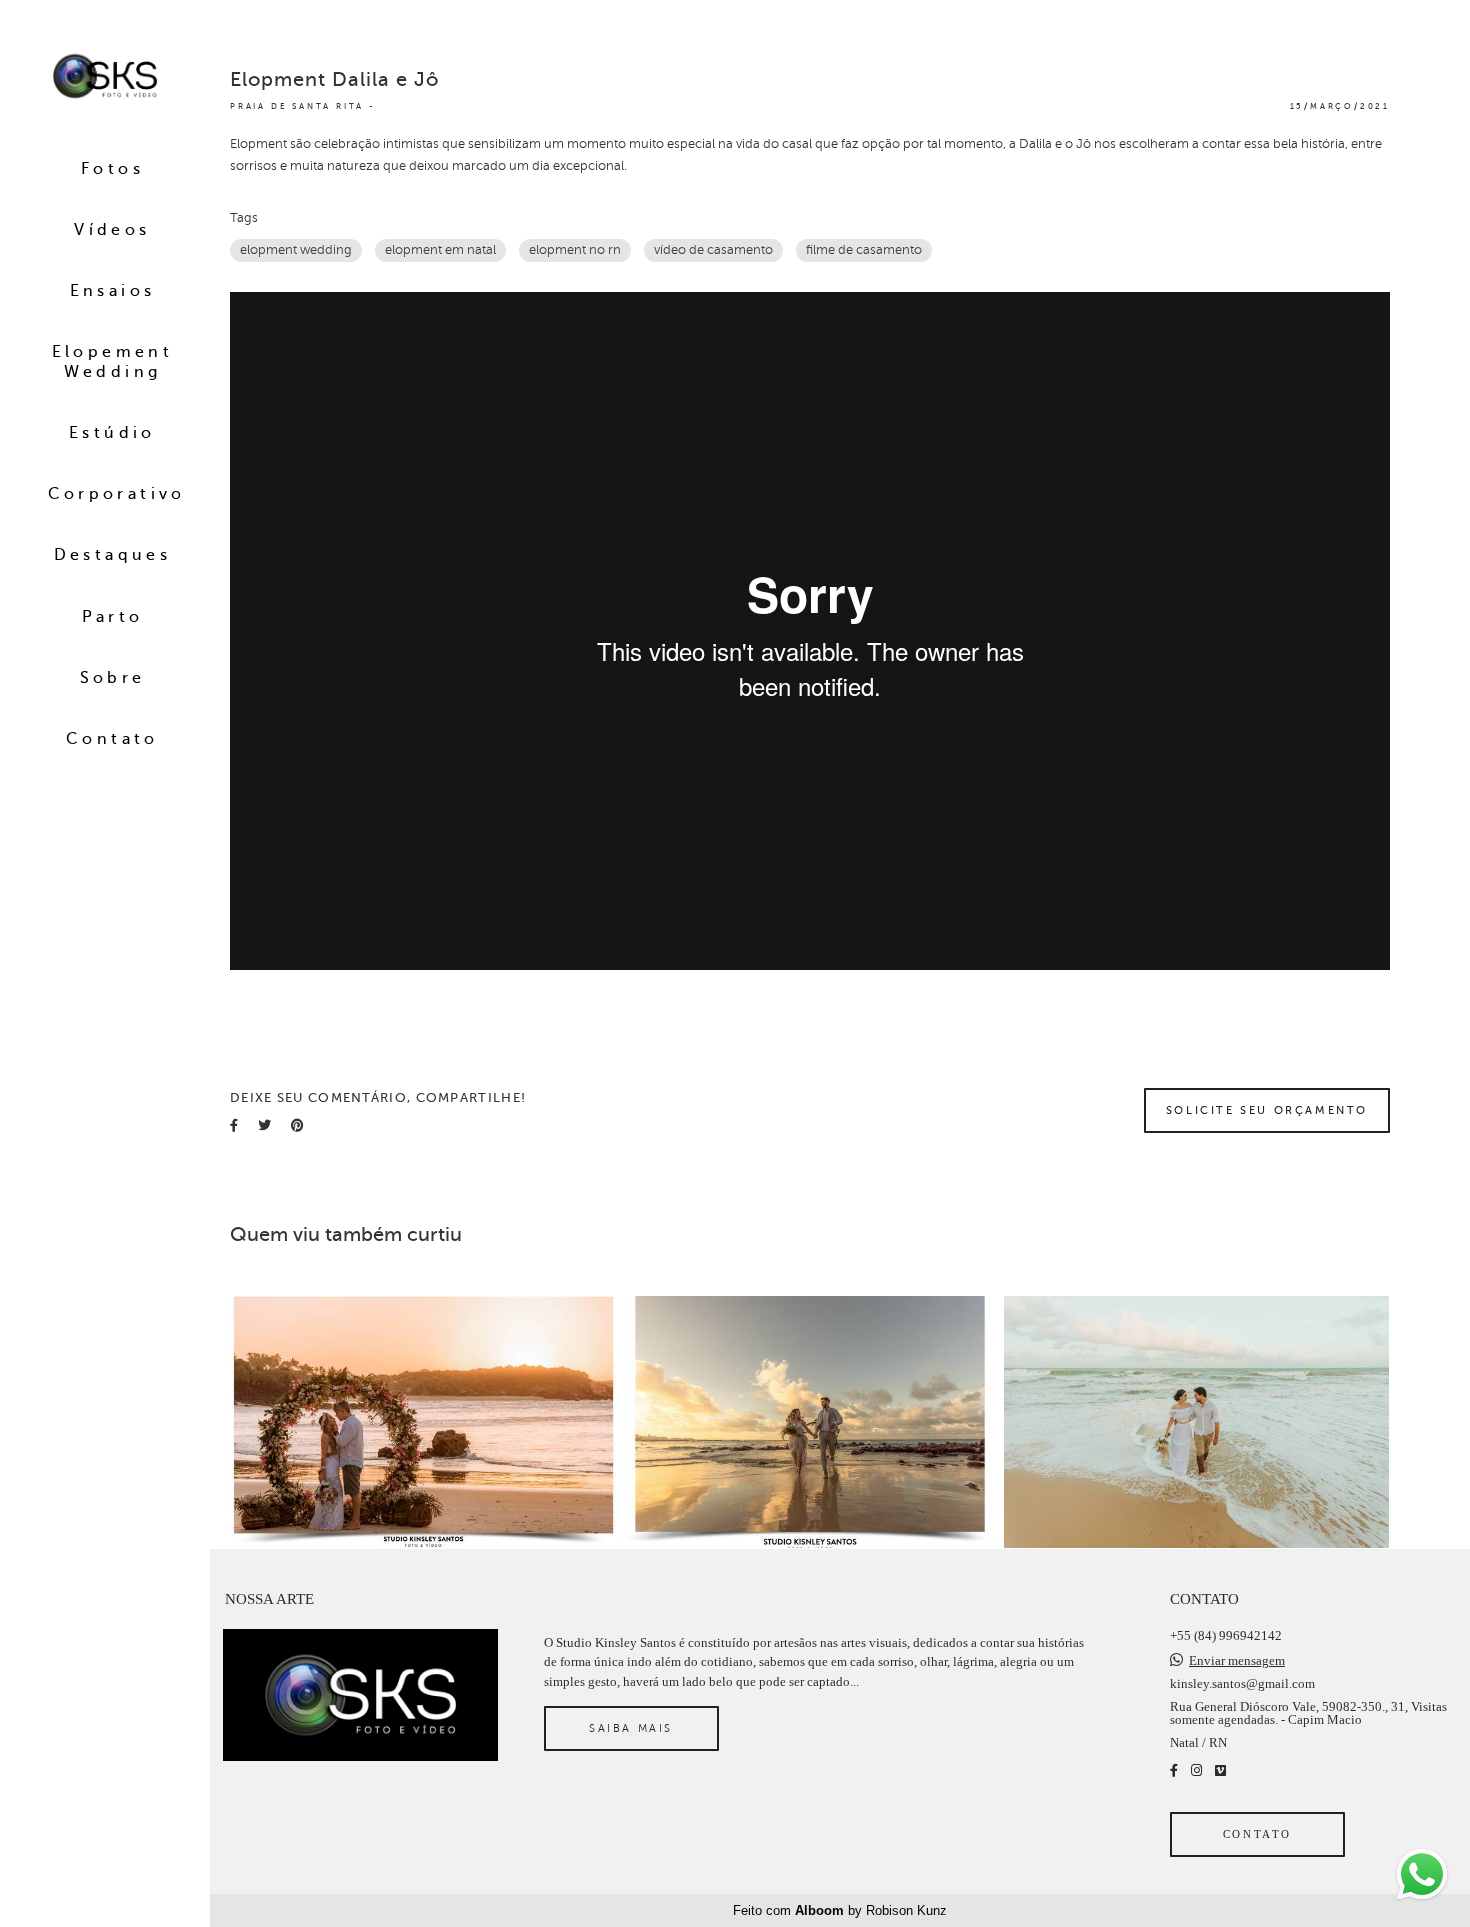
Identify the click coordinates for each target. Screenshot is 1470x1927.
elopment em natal (440, 250)
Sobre (113, 678)
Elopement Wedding (113, 361)
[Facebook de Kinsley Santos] (1174, 1770)
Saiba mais (631, 1728)
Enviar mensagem (1237, 1660)
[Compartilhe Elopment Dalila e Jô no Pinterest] (297, 1125)
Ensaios (113, 291)
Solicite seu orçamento (1267, 1110)
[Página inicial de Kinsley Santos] (105, 77)
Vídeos (112, 230)
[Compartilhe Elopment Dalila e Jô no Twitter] (264, 1125)
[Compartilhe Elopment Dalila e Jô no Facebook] (234, 1125)
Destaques (113, 555)
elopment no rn (575, 250)
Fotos (112, 169)
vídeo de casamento (713, 250)
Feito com (840, 1910)
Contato (112, 739)
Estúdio (112, 433)
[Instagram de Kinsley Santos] (1196, 1770)
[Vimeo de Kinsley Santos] (1220, 1770)
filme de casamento (864, 250)
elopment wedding (296, 250)
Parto (113, 617)
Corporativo (117, 494)
